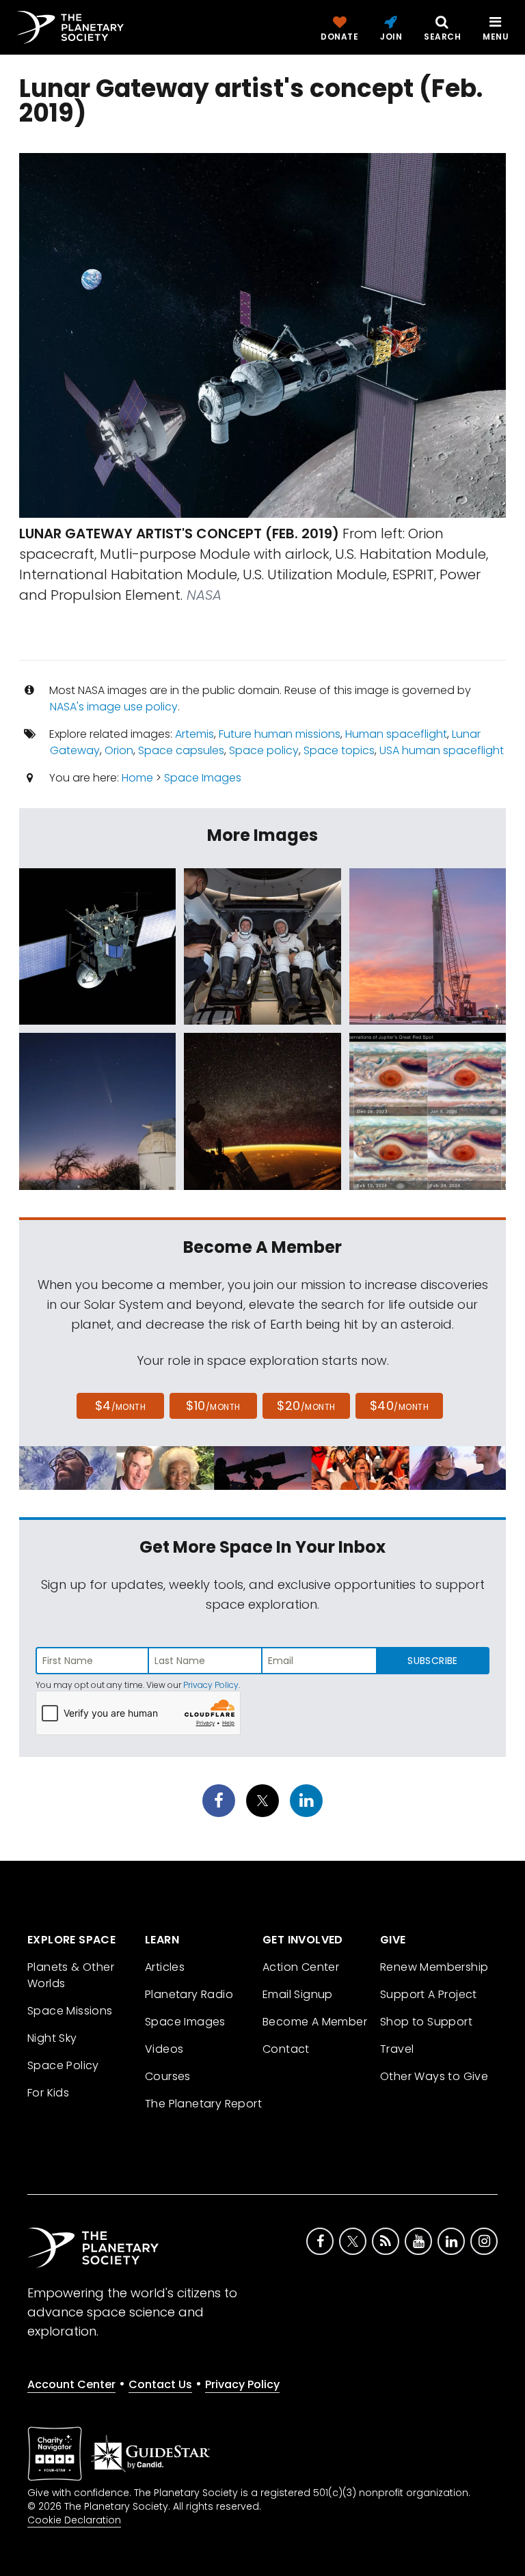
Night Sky (52, 2038)
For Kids (48, 2093)
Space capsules (181, 750)
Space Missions (70, 2011)
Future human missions (280, 734)
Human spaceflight (396, 734)
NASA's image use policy (114, 707)
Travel (397, 2049)
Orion (119, 750)
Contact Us (160, 2384)
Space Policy (63, 2065)
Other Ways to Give (434, 2076)
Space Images (203, 778)
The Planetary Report (203, 2104)
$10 (213, 1405)
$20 (306, 1405)
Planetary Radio (189, 1994)
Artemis (194, 734)
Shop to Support (426, 2022)
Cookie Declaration (74, 2520)
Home (137, 778)
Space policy (264, 750)
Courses (168, 2076)
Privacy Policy (211, 1685)
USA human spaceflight (442, 750)
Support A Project (429, 1994)
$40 (399, 1405)
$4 (121, 1405)
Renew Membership (434, 1967)
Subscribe (432, 1661)
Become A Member (315, 2022)
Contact (286, 2049)
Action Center (301, 1967)
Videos (164, 2049)
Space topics (339, 750)
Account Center (71, 2384)
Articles (165, 1967)
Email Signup (298, 1994)
